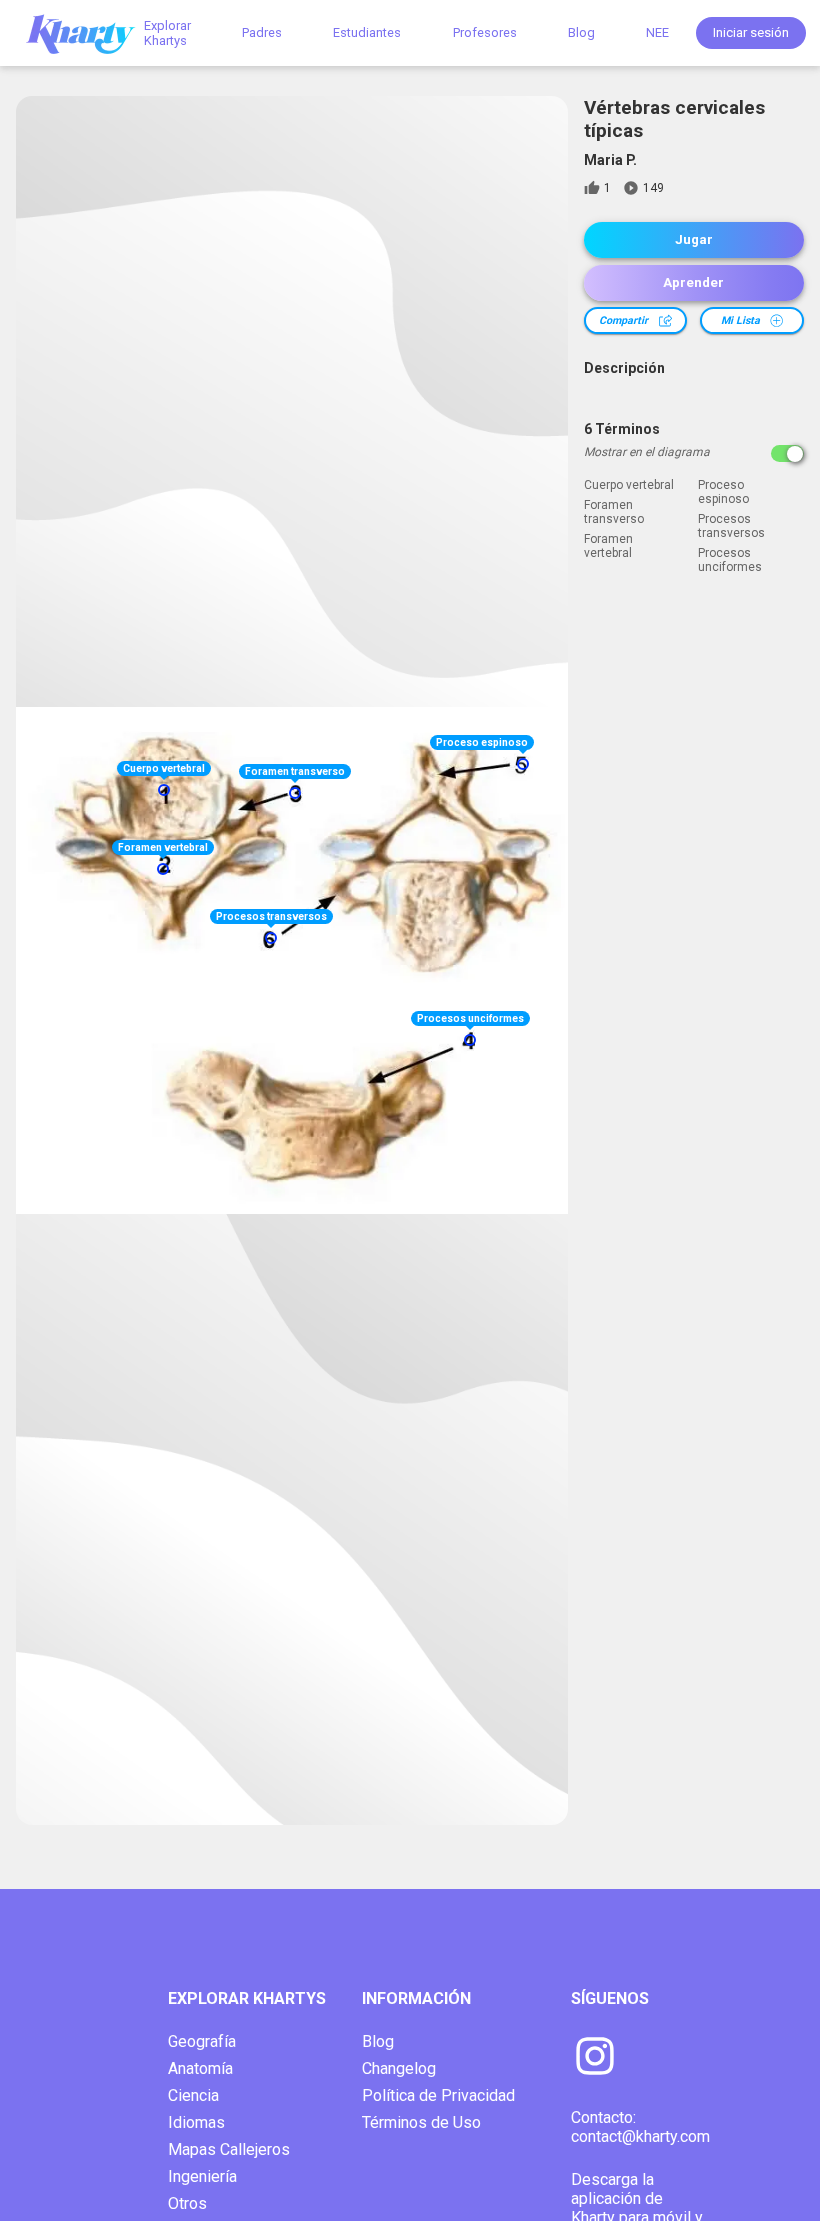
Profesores (485, 32)
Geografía (202, 2041)
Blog (581, 32)
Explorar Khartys (167, 33)
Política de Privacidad (438, 2095)
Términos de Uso (421, 2122)
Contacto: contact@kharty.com (640, 2127)
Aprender (693, 282)
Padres (262, 32)
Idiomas (196, 2122)
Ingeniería (202, 2176)
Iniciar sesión (751, 32)
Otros (187, 2203)
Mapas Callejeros (229, 2149)
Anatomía (200, 2068)
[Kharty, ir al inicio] (90, 32)
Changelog (399, 2068)
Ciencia (193, 2095)
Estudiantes (367, 32)
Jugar (694, 239)
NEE (657, 32)
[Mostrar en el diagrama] (787, 453)
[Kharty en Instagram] (595, 2058)
